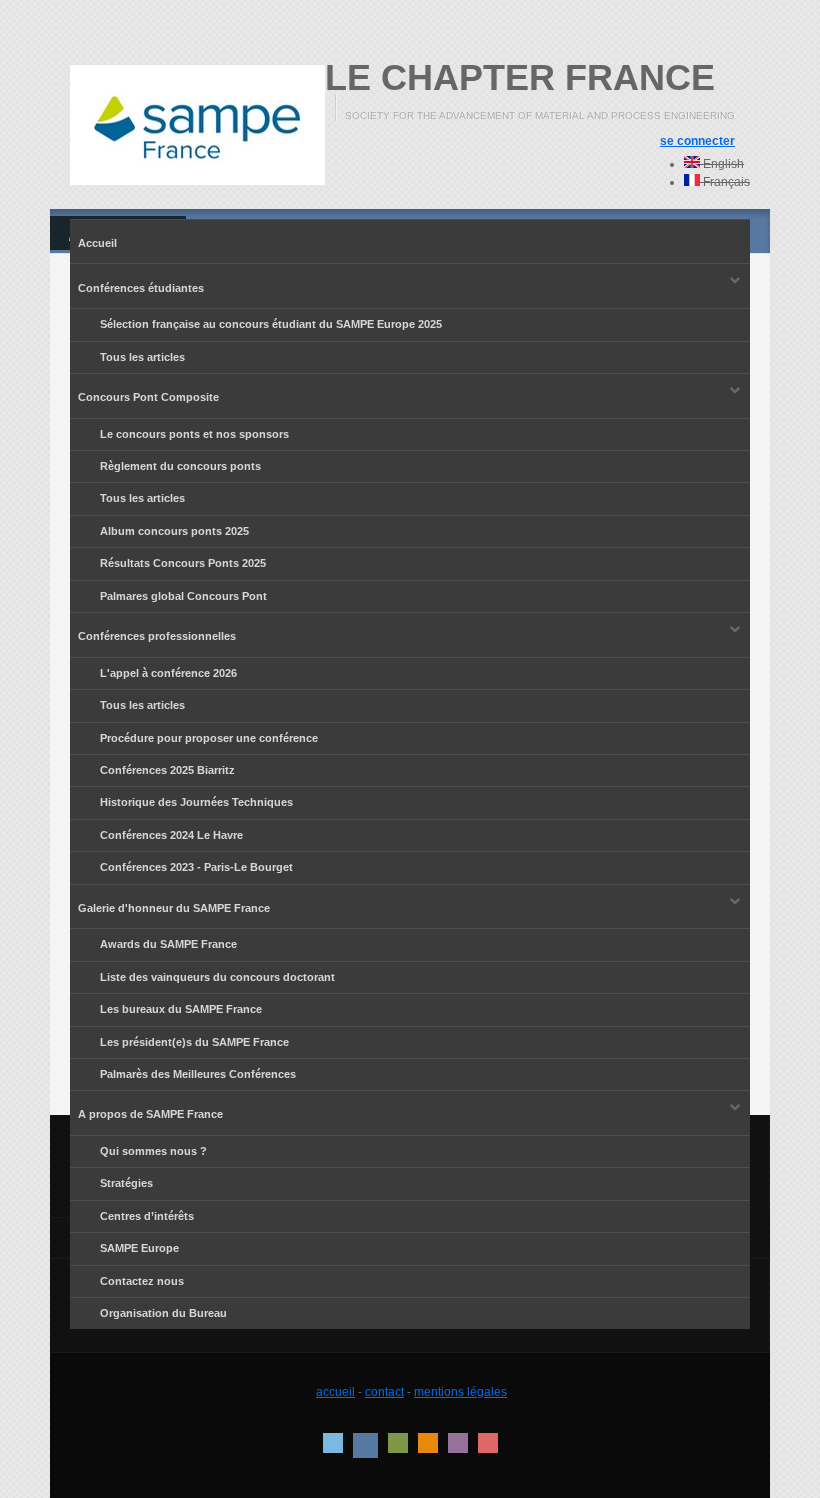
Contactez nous (142, 1281)
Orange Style (428, 1443)
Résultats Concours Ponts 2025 (183, 563)
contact (384, 1392)
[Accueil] (197, 125)
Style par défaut (333, 1443)
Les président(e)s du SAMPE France (194, 1042)
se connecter (697, 141)
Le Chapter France (520, 77)
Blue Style (365, 1445)
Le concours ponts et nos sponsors (194, 434)
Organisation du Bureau (163, 1313)
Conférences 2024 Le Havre (171, 835)
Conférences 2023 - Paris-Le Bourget (196, 867)
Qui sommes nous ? (153, 1151)
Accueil (97, 243)
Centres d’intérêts (147, 1216)
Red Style (488, 1443)
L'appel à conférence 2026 (168, 673)
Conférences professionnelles (153, 632)
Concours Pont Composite (144, 393)
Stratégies (126, 1183)
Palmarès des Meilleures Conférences (198, 1074)
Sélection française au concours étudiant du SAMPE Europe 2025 (271, 324)
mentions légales (460, 1392)
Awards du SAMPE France (168, 944)
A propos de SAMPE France (146, 1111)
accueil (335, 1392)
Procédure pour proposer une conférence (209, 738)
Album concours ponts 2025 (174, 531)
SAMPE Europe (139, 1248)
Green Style (398, 1443)
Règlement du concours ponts (180, 466)
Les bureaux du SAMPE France (181, 1009)
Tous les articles (142, 357)
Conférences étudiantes (137, 284)
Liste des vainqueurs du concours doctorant (217, 977)
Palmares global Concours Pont (183, 596)
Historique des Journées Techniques (181, 802)
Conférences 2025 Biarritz (167, 770)
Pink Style (458, 1443)
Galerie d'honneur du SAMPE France (170, 904)
